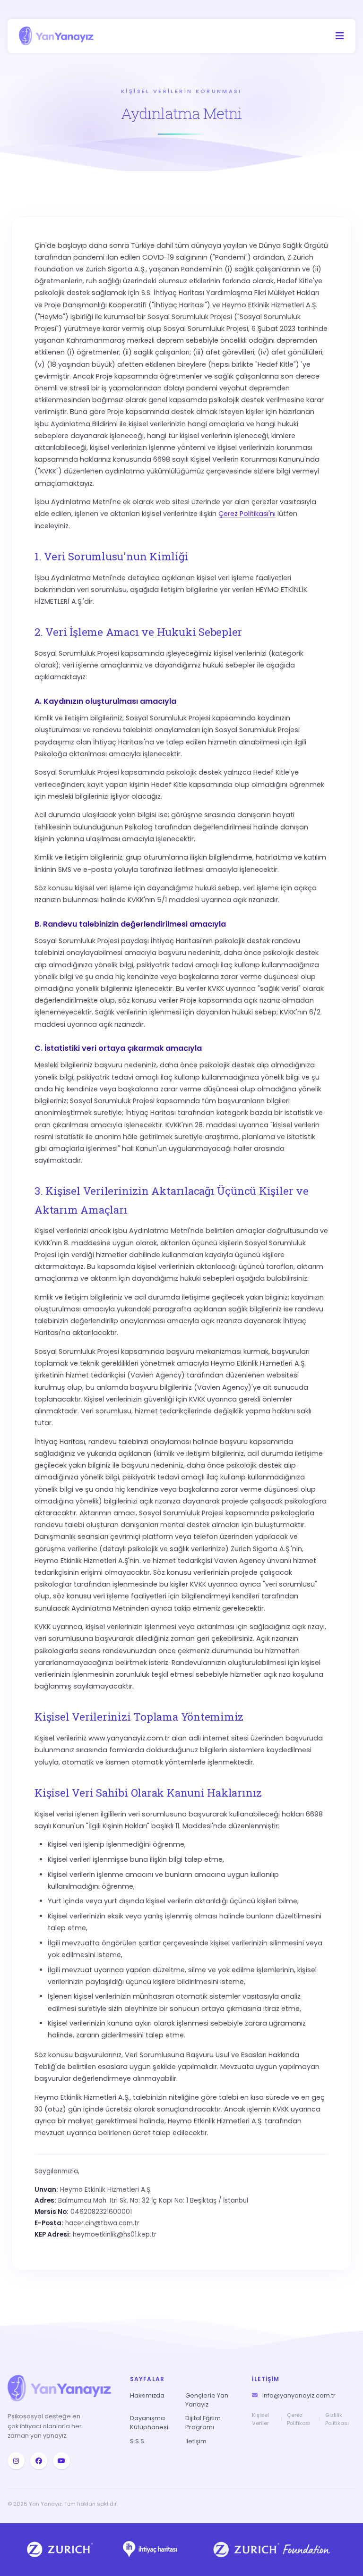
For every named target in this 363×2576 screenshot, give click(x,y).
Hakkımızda (147, 2395)
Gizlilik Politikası (337, 2419)
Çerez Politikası (299, 2419)
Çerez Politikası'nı (247, 514)
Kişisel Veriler (260, 2419)
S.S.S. (138, 2441)
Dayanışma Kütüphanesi (149, 2423)
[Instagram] (16, 2461)
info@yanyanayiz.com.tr (299, 2395)
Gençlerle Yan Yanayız (207, 2400)
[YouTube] (61, 2461)
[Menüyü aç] (340, 36)
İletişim (196, 2441)
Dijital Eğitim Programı (203, 2423)
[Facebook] (39, 2461)
